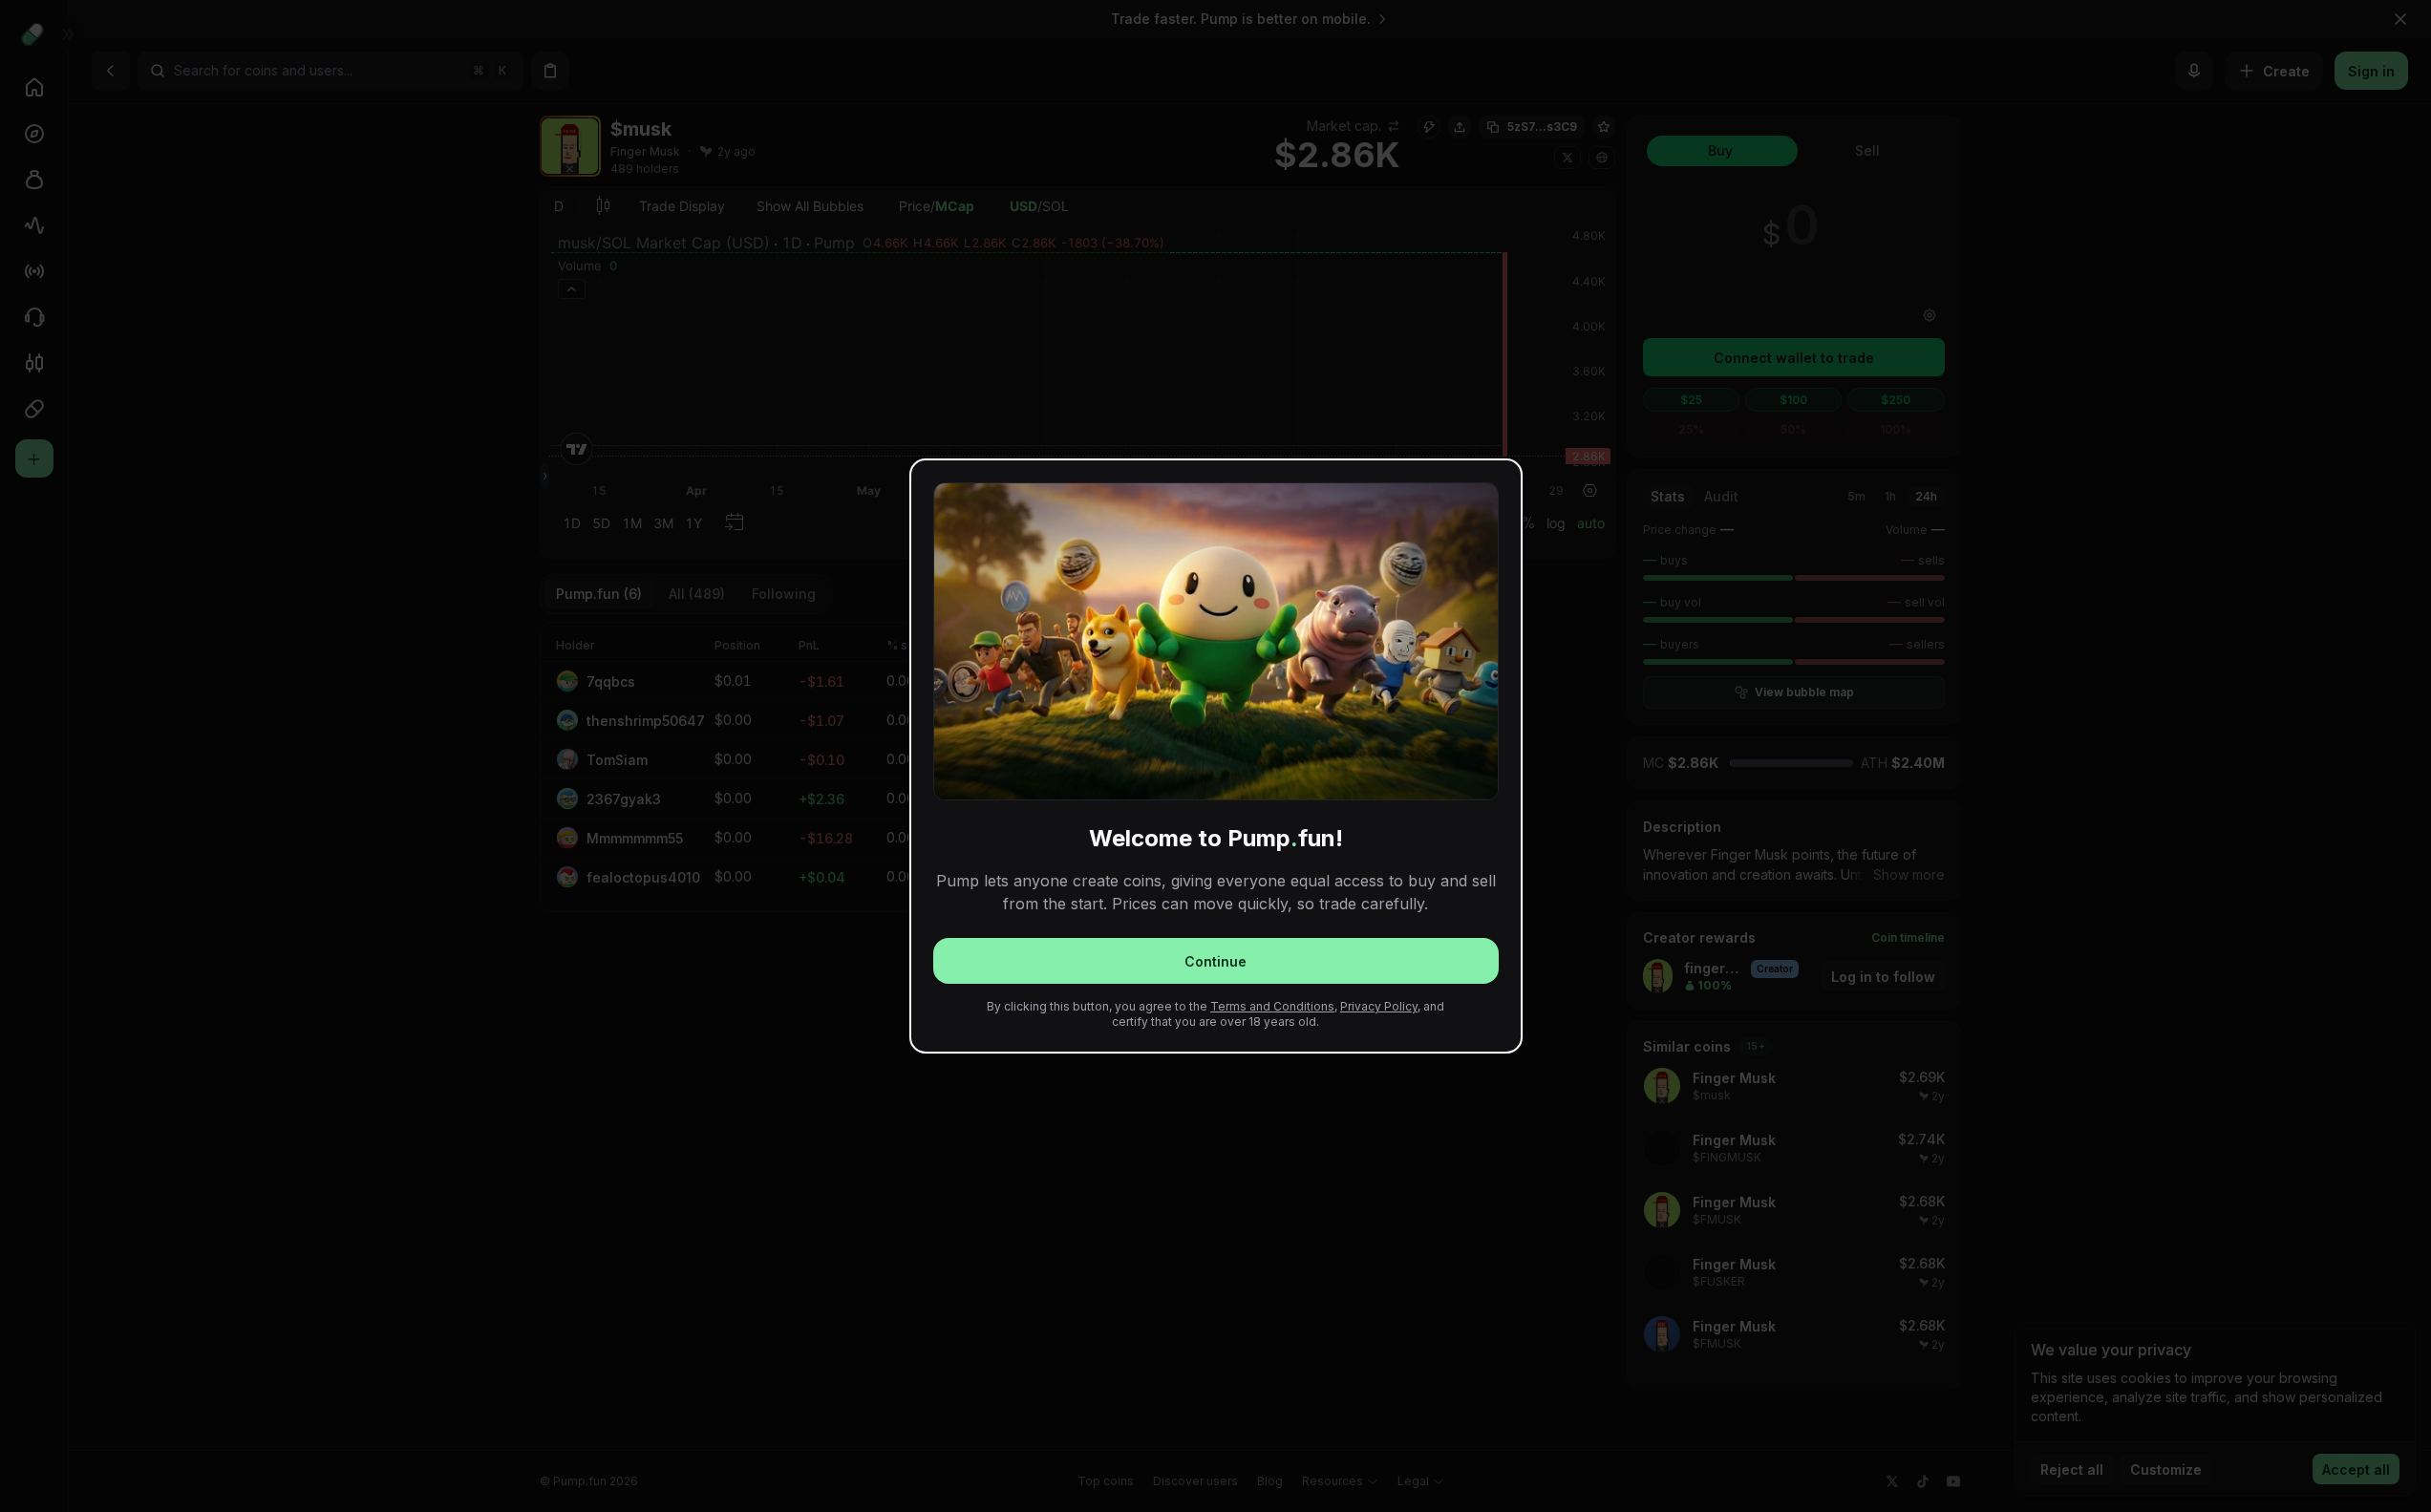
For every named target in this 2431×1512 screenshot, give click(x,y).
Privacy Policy (1379, 1006)
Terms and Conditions (1272, 1006)
